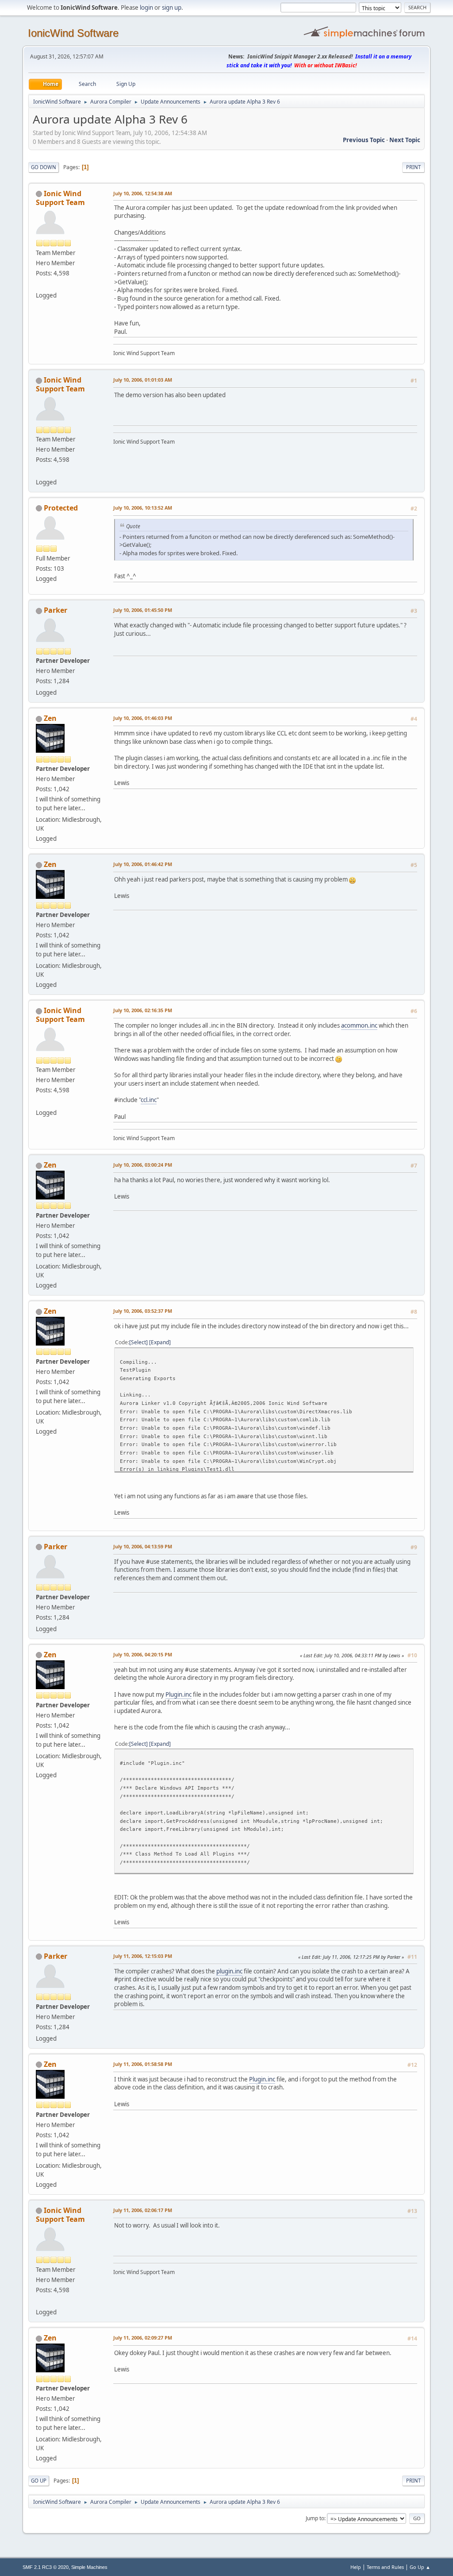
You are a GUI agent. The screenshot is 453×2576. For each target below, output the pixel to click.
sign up (172, 8)
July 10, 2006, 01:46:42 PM (143, 864)
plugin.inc (229, 1971)
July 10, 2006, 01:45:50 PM (143, 610)
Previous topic (364, 140)
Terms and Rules (385, 2567)
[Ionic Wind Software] (39, 285)
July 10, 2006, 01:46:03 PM (143, 718)
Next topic (405, 140)
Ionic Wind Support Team (60, 198)
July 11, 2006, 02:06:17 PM (143, 2210)
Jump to (315, 2518)
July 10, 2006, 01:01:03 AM (143, 380)
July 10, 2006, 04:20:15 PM (143, 1654)
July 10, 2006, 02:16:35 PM (143, 1010)
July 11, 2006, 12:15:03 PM (143, 1956)
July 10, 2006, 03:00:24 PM (143, 1165)
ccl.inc (149, 1100)
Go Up (39, 2481)
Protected (61, 508)
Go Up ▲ (420, 2567)
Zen (50, 718)
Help (356, 2567)
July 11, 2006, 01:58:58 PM (143, 2064)
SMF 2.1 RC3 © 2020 (46, 2567)
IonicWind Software (73, 33)
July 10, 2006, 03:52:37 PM (143, 1311)
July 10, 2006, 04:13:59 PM (143, 1546)
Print (413, 167)
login (146, 8)
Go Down (44, 167)
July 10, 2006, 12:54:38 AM (143, 193)
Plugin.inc (179, 1694)
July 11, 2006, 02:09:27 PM (143, 2338)
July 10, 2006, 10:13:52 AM (143, 508)
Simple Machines (89, 2567)
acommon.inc (359, 1025)
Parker (56, 610)
